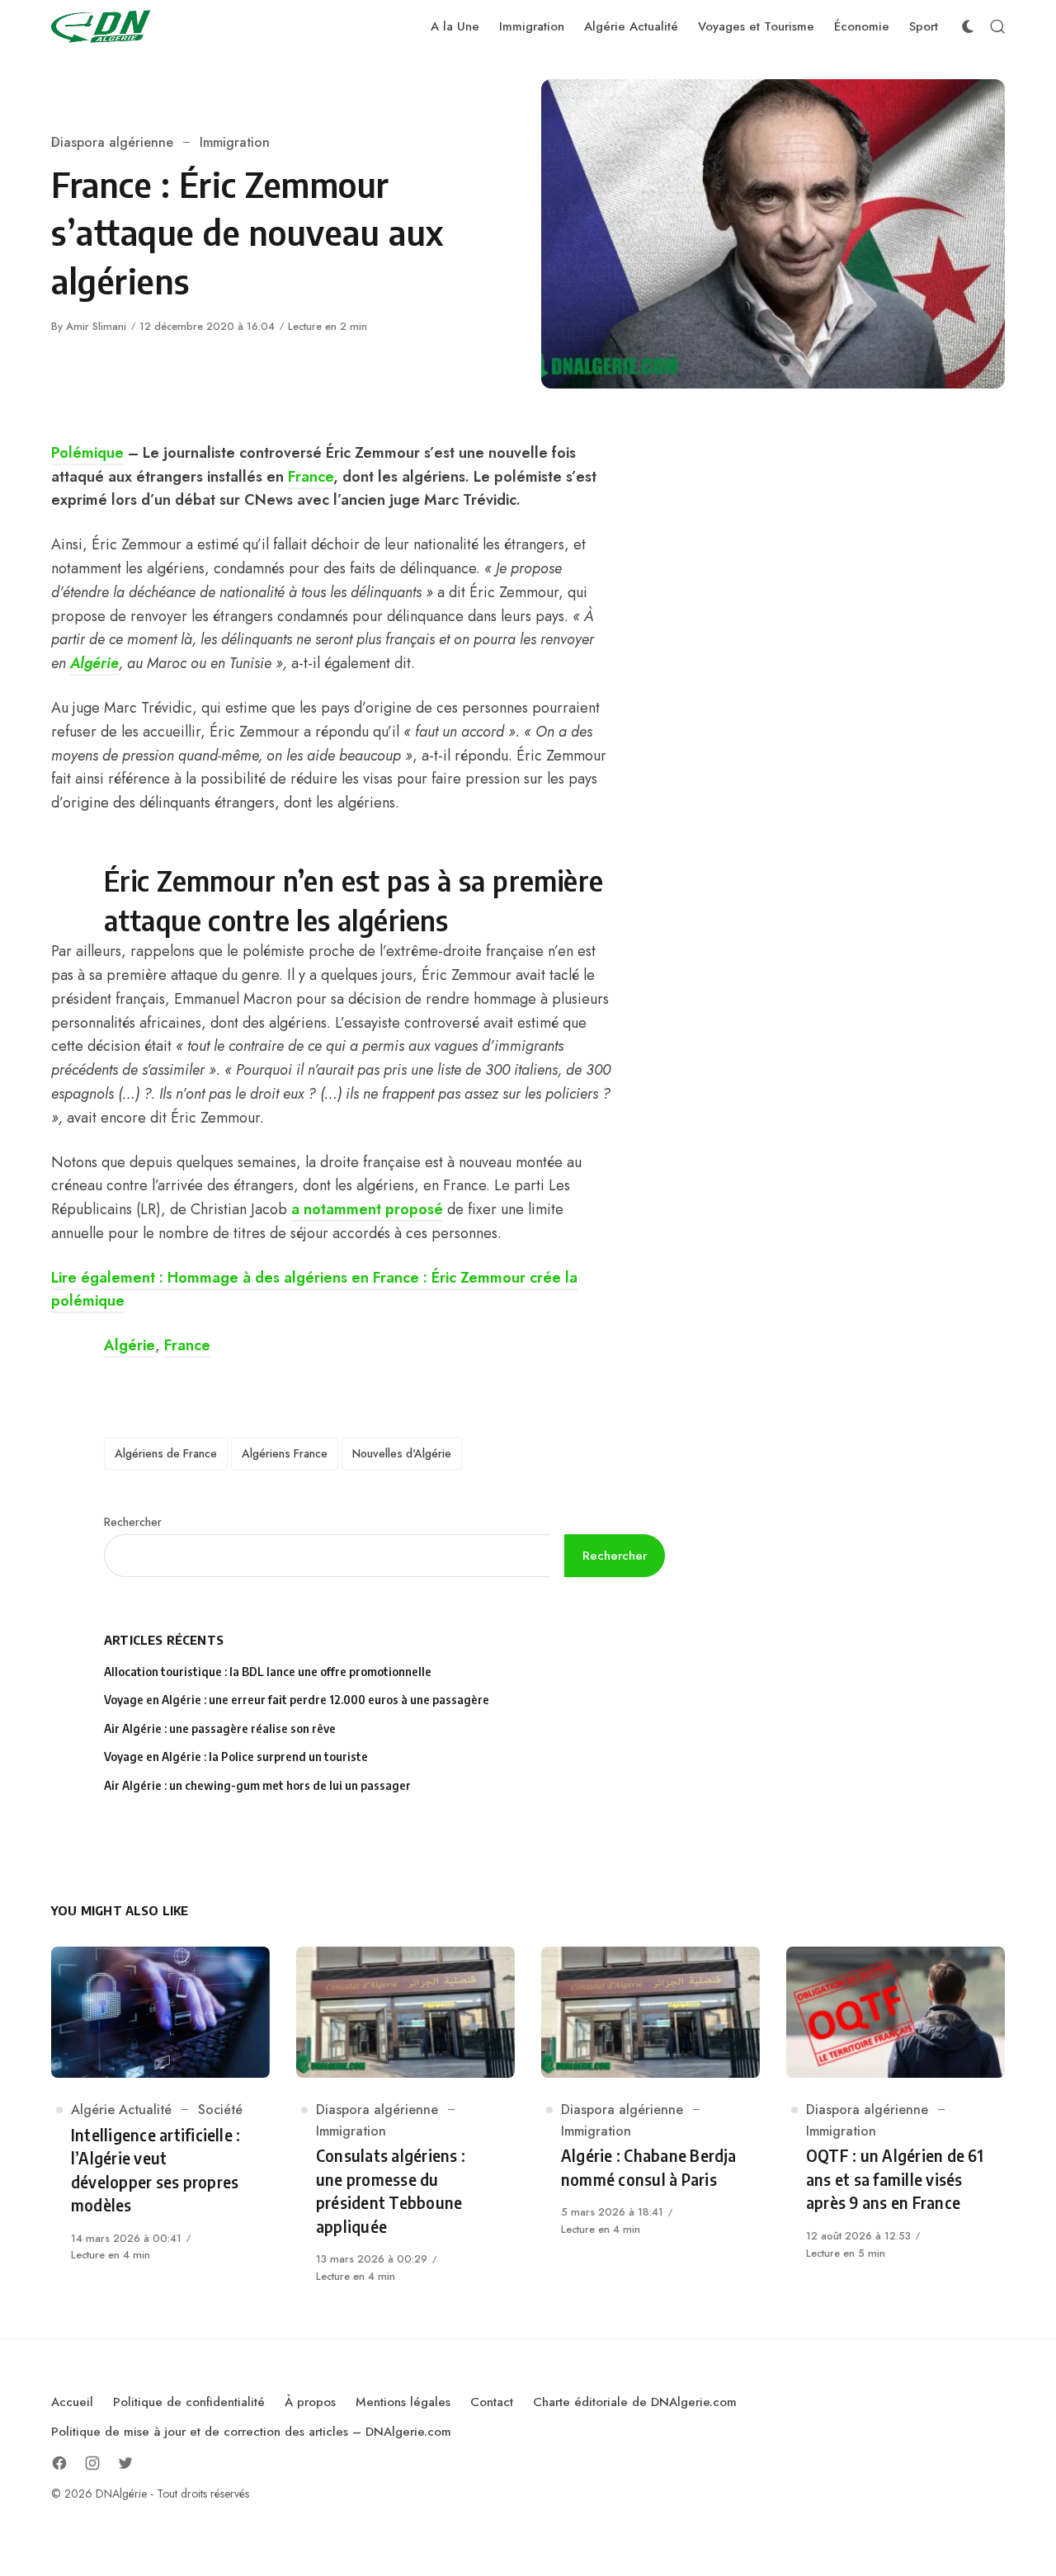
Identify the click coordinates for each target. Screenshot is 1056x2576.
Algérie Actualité (121, 2110)
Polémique (87, 453)
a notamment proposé (367, 1209)
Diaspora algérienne (112, 142)
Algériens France (285, 1453)
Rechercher (133, 1522)
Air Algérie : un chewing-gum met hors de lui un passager (257, 1785)
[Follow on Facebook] (59, 2463)
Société (220, 2110)
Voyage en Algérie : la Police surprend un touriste (236, 1757)
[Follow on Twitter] (125, 2463)
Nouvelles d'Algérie (402, 1453)
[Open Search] (997, 26)
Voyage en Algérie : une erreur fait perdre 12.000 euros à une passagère (297, 1700)
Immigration (235, 142)
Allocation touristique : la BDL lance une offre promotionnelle (268, 1672)
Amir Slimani (96, 326)
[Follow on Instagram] (92, 2463)
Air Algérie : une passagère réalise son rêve (221, 1728)
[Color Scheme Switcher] (968, 26)
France (311, 477)
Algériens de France (166, 1453)
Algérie (94, 663)
